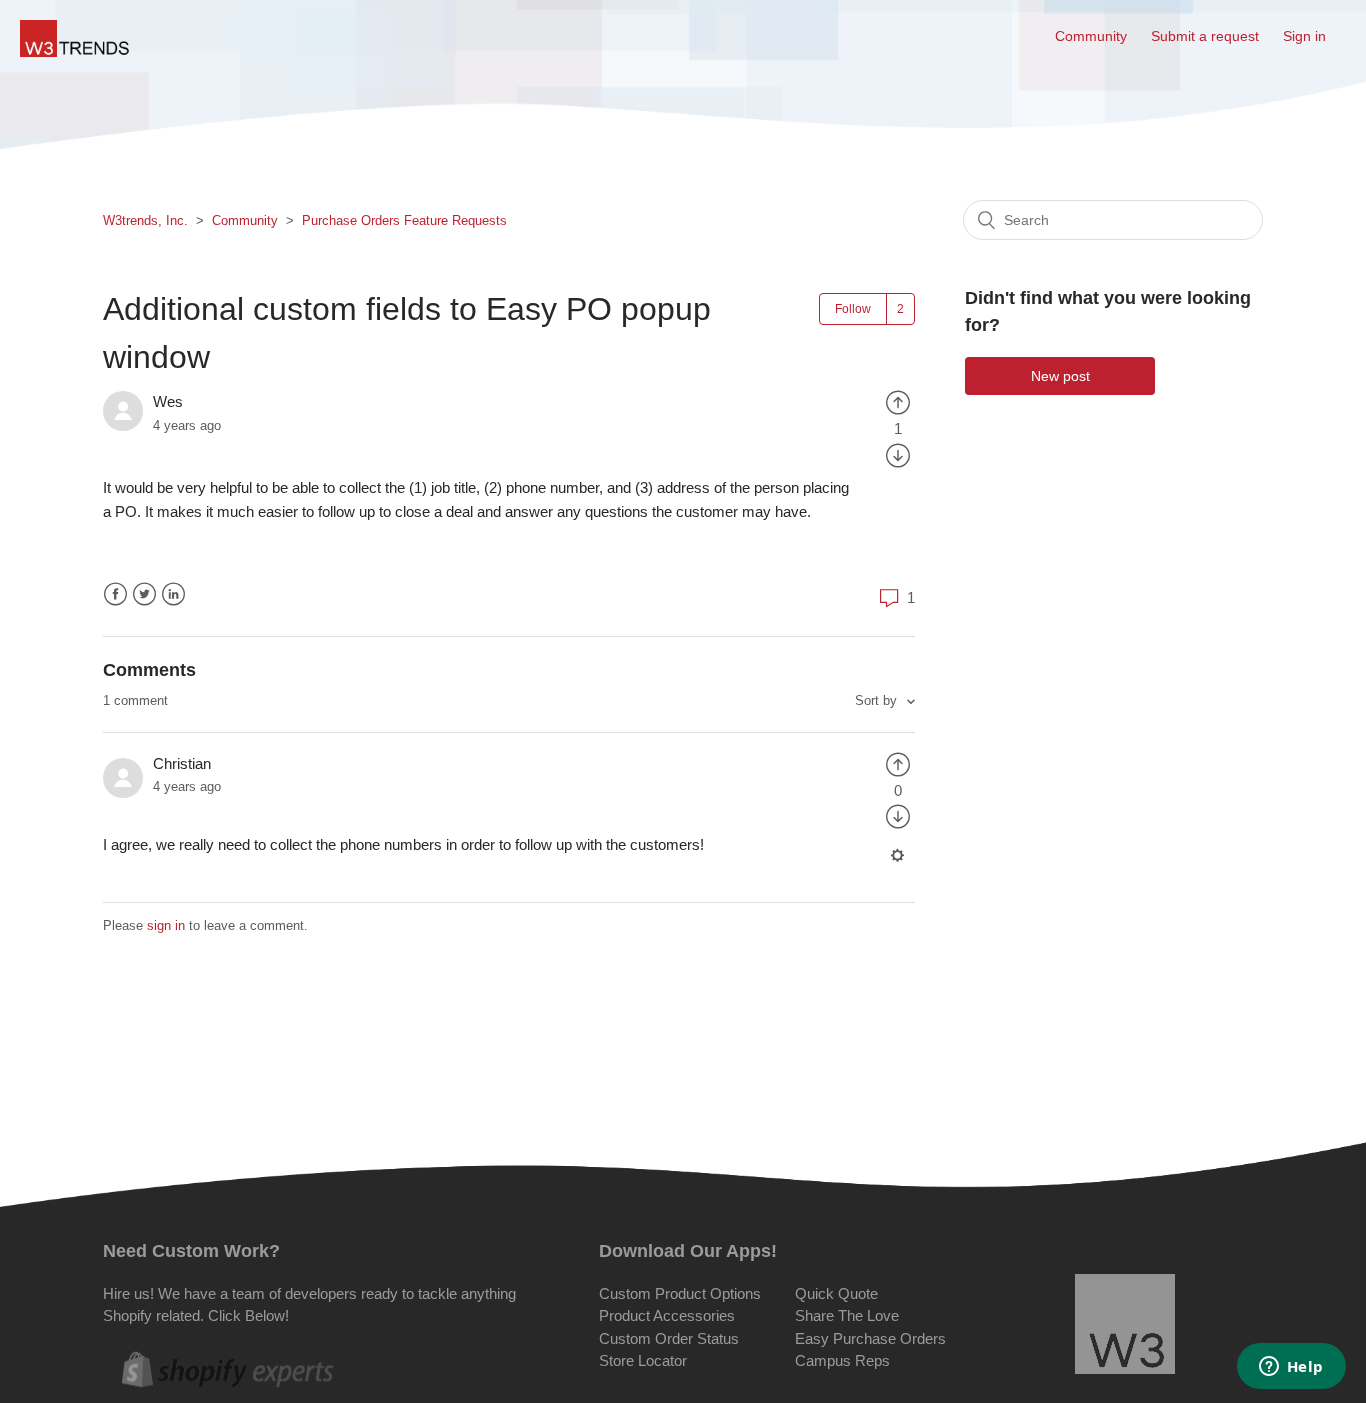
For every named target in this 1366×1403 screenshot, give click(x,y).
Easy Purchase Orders (870, 1338)
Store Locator (643, 1360)
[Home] (75, 51)
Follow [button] (853, 309)
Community (1091, 36)
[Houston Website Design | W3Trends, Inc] (1125, 1327)
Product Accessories (667, 1315)
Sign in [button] (1304, 36)
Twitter (144, 594)
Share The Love (847, 1315)
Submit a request (1205, 36)
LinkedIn (173, 594)
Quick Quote (836, 1293)
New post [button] (1060, 376)
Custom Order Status (669, 1338)
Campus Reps (842, 1360)
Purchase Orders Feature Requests (404, 220)
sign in (166, 925)
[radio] (898, 401)
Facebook (115, 594)
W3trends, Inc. (145, 220)
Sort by (878, 700)
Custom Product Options (680, 1293)
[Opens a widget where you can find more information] (1291, 1368)
